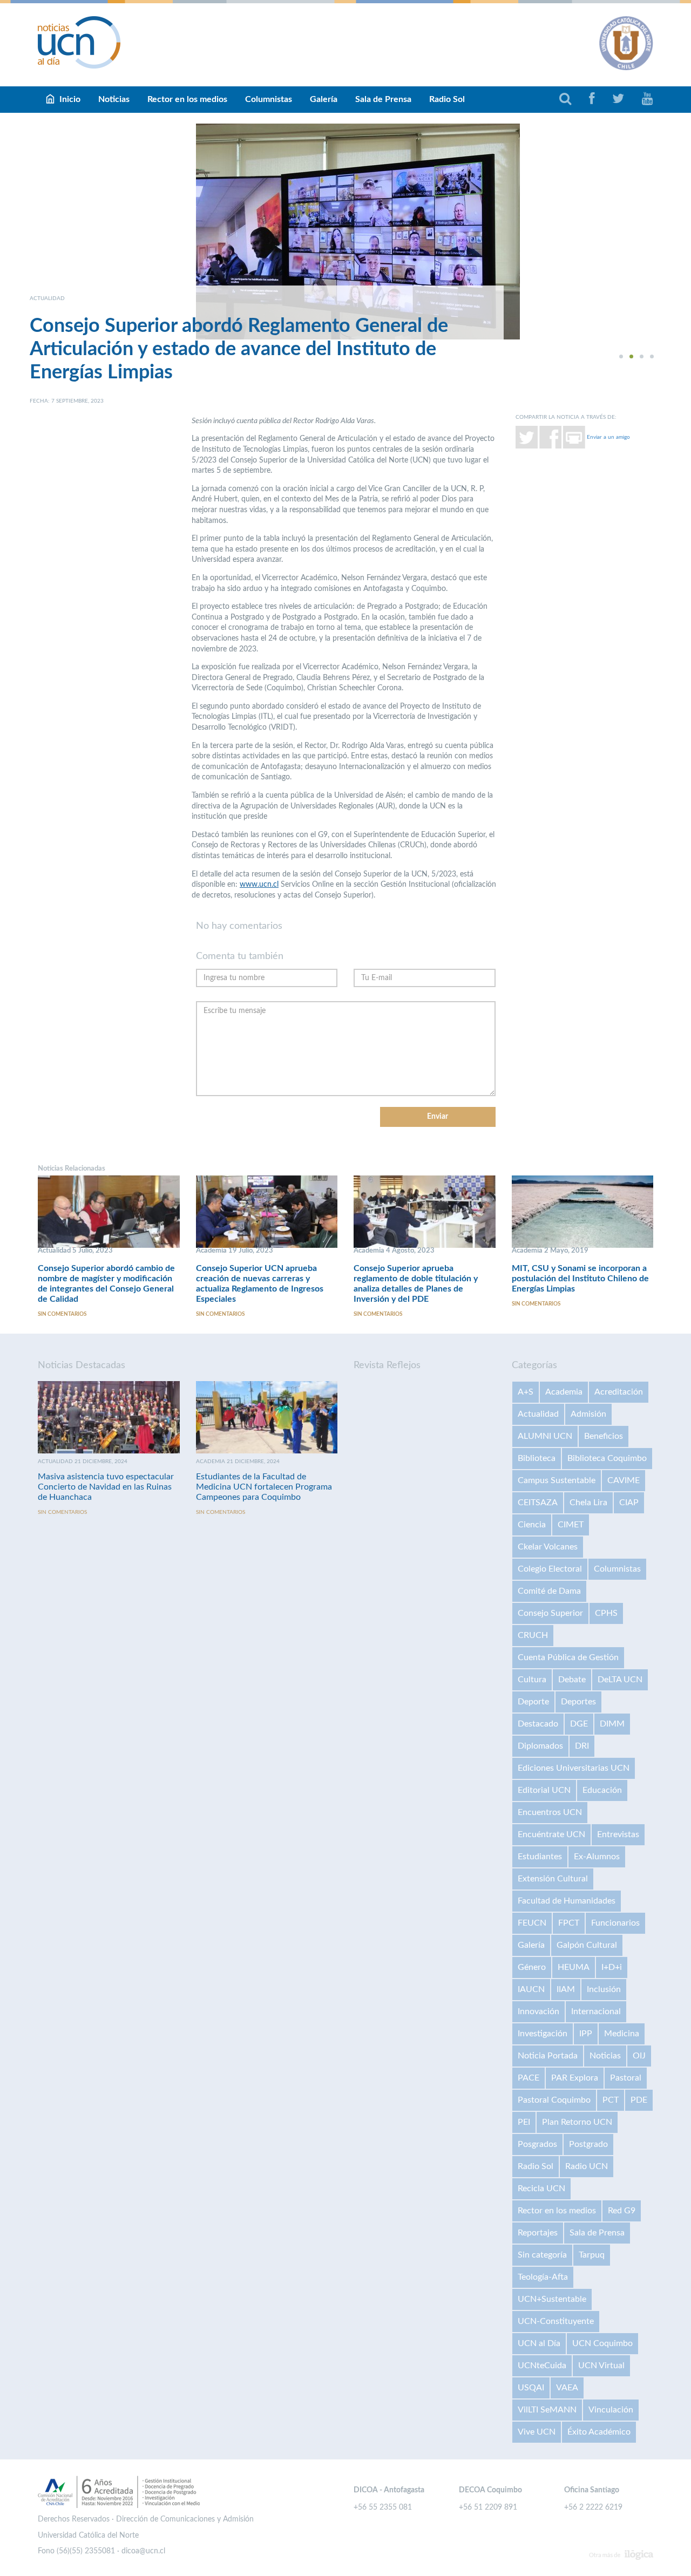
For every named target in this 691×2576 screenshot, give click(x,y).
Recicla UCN (541, 2188)
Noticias (114, 99)
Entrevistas (618, 1834)
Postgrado (588, 2144)
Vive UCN (537, 2432)
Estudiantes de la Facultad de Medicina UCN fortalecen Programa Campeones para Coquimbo (264, 1487)
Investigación (543, 2034)
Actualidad (538, 1414)
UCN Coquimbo (602, 2343)
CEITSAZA (538, 1503)
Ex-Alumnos (597, 1857)
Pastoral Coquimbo (554, 2100)
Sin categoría (542, 2255)
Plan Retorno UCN (577, 2122)
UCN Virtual (601, 2366)
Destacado (538, 1724)
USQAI (531, 2388)
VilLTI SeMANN (547, 2410)
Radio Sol (447, 99)
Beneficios (604, 1436)
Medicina (622, 2034)
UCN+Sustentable (552, 2299)
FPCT (569, 1923)
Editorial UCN (544, 1790)
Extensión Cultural (553, 1879)
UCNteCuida (542, 2366)
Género (532, 1967)
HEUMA (574, 1967)
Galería (324, 99)
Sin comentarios (62, 1314)
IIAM (566, 1989)
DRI (582, 1746)
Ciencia (532, 1525)
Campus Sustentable (557, 1480)
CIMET (571, 1525)
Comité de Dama (549, 1591)
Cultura (532, 1680)
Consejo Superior (550, 1613)
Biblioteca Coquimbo (607, 1458)
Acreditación (619, 1392)
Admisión (588, 1414)
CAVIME (624, 1480)
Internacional (596, 2011)
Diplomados (540, 1746)
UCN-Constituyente (556, 2321)
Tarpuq (592, 2255)
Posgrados (537, 2144)
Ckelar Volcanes (548, 1547)
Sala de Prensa (383, 99)
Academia (564, 1392)
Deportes (578, 1702)
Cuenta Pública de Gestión (568, 1657)
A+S (526, 1392)
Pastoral (626, 2078)
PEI (524, 2122)
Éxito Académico (599, 2432)
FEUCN (532, 1923)
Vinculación (611, 2410)
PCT (611, 2100)
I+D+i (612, 1967)
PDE (639, 2100)
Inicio (70, 99)
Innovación (538, 2011)
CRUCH (533, 1635)
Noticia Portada (548, 2056)
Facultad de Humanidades (567, 1901)
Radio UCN (587, 2166)
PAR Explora (575, 2078)
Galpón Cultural (587, 1945)
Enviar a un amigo (608, 437)
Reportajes (538, 2233)
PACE (529, 2078)
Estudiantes (540, 1857)
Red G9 (622, 2211)
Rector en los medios (187, 99)
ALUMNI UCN (545, 1436)
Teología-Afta (543, 2277)
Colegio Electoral (550, 1569)
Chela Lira (588, 1503)
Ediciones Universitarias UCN (574, 1768)
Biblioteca (537, 1458)
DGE (579, 1724)
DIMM (612, 1724)
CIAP (629, 1503)
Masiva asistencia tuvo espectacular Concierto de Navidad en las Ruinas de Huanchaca (106, 1487)
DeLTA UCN (620, 1680)
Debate (572, 1680)
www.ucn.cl (259, 885)
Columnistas (269, 99)
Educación (602, 1790)
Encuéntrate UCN (551, 1834)
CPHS (606, 1613)
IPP (586, 2034)
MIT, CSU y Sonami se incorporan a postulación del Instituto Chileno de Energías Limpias (580, 1279)
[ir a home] (79, 42)
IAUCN (531, 1989)
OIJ (639, 2056)
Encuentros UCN (550, 1812)
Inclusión (604, 1989)
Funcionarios (615, 1923)
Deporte (533, 1702)
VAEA (567, 2388)
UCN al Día (539, 2343)
